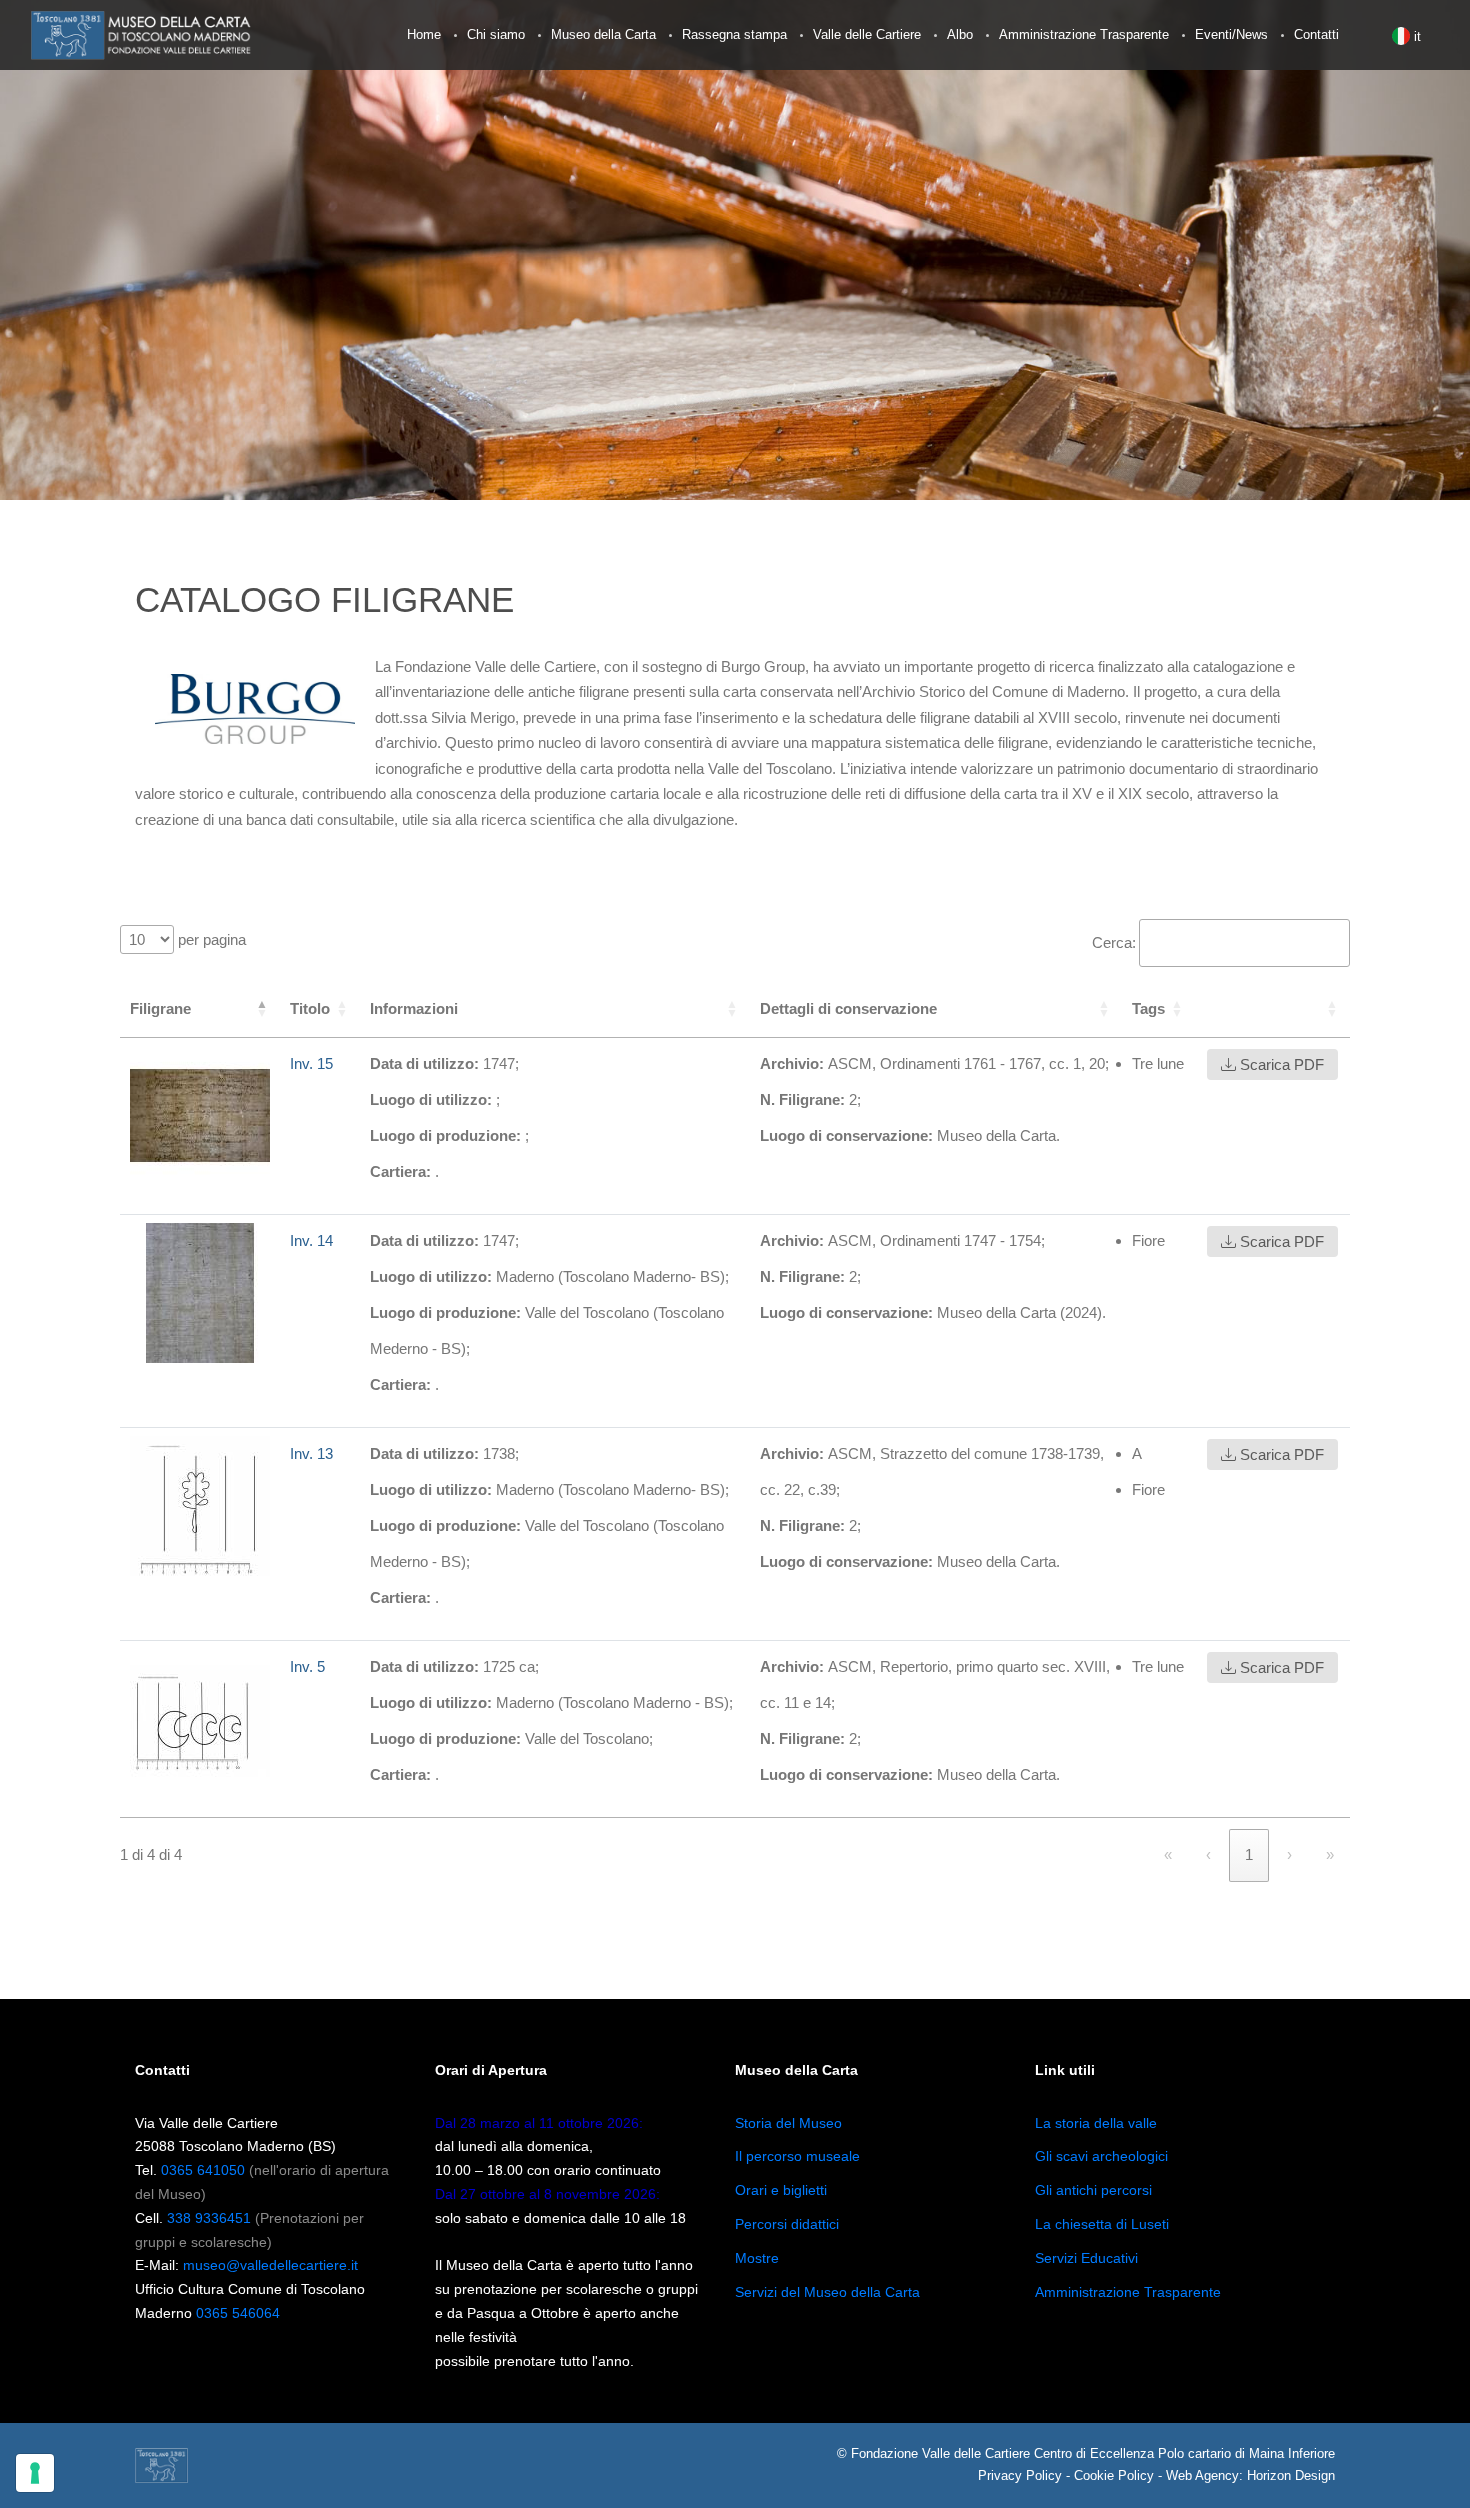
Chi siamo (496, 34)
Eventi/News (1231, 34)
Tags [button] (1148, 1008)
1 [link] (1249, 1854)
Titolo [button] (310, 1008)
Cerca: (1114, 942)
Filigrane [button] (160, 1008)
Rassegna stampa (734, 34)
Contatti (1316, 34)
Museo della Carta (603, 34)
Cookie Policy (1114, 2475)
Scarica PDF (1280, 1064)
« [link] (1168, 1854)
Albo (960, 34)
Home (424, 34)
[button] (1207, 1008)
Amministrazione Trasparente (1084, 34)
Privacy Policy (1020, 2475)
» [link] (1330, 1854)
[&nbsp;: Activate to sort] (1272, 1009)
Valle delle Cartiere (867, 34)
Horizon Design (1291, 2475)
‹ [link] (1208, 1854)
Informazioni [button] (414, 1008)
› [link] (1289, 1854)
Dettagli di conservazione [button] (848, 1008)
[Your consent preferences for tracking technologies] (35, 2473)
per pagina (210, 939)
